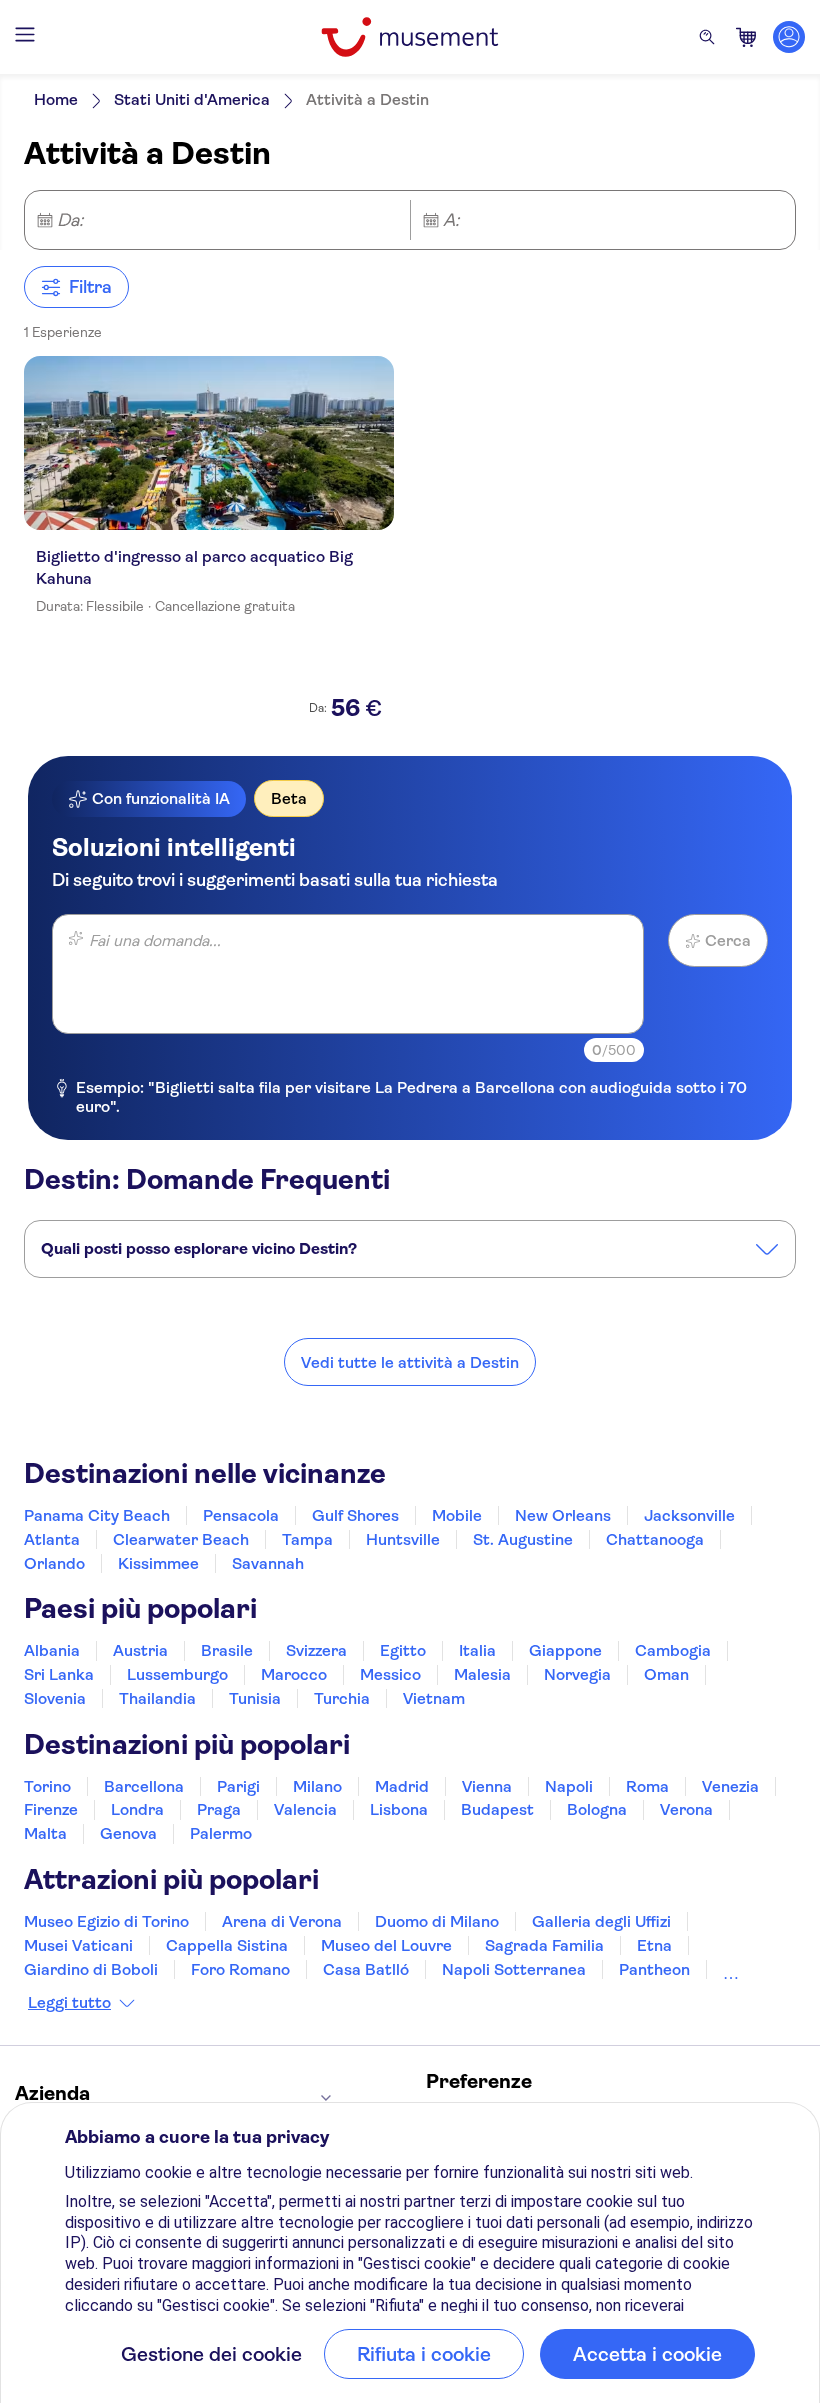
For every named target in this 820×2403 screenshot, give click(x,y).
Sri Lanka (59, 1674)
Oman (666, 1674)
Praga (219, 1809)
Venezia (730, 1786)
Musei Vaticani (78, 1945)
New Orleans (563, 1515)
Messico (390, 1674)
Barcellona (144, 1786)
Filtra (90, 287)
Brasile (227, 1650)
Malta (45, 1833)
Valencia (305, 1809)
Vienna (487, 1786)
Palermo (221, 1833)
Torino (47, 1786)
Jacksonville (689, 1515)
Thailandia (157, 1698)
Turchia (342, 1698)
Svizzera (316, 1650)
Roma (647, 1786)
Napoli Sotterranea (514, 1969)
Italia (477, 1650)
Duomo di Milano (437, 1921)
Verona (686, 1809)
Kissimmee (158, 1563)
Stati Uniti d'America (192, 99)
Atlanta (52, 1539)
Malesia (482, 1674)
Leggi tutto (69, 2003)
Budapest (497, 1809)
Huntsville (403, 1539)
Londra (137, 1809)
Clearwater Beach (181, 1539)
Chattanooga (655, 1539)
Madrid (402, 1786)
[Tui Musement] (409, 37)
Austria (140, 1650)
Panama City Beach (97, 1515)
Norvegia (577, 1674)
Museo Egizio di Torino (106, 1921)
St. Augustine (523, 1539)
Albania (52, 1650)
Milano (317, 1786)
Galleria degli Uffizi (601, 1921)
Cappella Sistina (227, 1945)
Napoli (569, 1786)
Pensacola (241, 1515)
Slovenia (55, 1698)
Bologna (597, 1809)
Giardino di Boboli (91, 1969)
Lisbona (399, 1809)
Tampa (307, 1539)
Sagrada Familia (544, 1945)
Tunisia (255, 1698)
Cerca (728, 940)
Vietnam (434, 1698)
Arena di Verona (282, 1921)
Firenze (51, 1809)
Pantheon (654, 1969)
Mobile (457, 1515)
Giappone (565, 1650)
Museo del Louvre (386, 1945)
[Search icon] (707, 37)
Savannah (268, 1563)
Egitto (403, 1650)
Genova (128, 1833)
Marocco (294, 1674)
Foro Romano (240, 1969)
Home (56, 99)
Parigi (238, 1786)
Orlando (54, 1563)
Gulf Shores (355, 1515)
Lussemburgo (177, 1674)
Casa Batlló (366, 1969)
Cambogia (673, 1650)
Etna (654, 1945)
